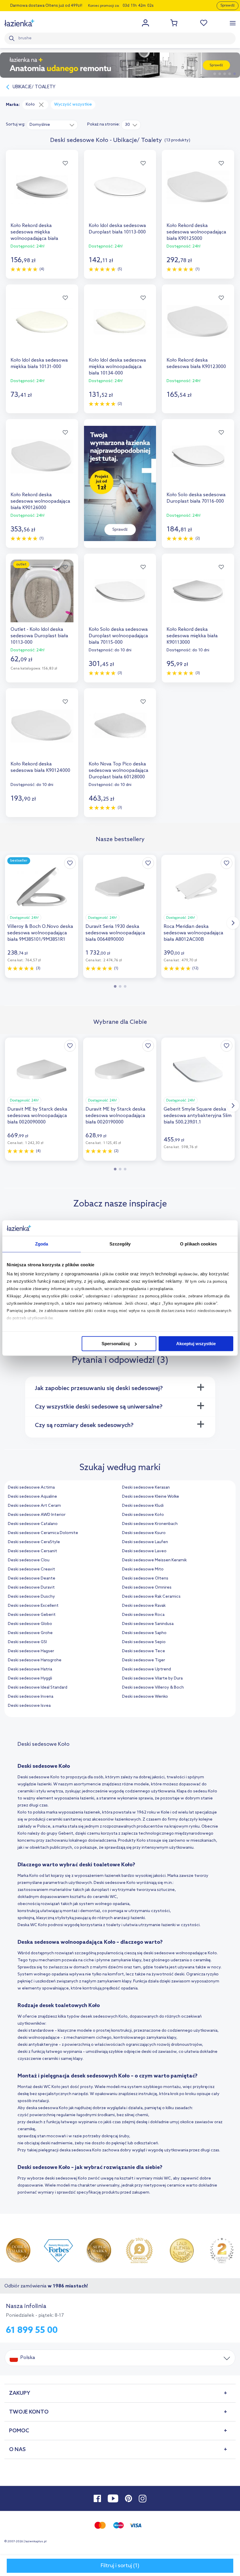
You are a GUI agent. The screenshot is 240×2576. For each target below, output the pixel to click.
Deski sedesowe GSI (27, 1642)
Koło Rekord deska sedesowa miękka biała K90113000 (192, 636)
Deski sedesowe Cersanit (32, 1551)
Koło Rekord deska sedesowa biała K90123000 (196, 363)
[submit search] (13, 38)
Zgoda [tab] (42, 1244)
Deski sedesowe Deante (32, 1578)
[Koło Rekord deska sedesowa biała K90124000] (42, 732)
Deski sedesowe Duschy (31, 1597)
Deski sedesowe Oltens (145, 1578)
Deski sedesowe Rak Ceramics (151, 1597)
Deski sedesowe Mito (143, 1569)
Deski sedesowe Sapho (144, 1633)
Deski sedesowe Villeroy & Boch (153, 1688)
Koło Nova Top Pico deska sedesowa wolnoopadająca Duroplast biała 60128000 (119, 771)
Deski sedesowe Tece (144, 1651)
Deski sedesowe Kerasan (146, 1488)
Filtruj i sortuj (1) (120, 2566)
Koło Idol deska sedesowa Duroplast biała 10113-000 (117, 229)
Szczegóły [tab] (120, 1244)
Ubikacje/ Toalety (34, 87)
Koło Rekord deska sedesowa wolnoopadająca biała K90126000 (40, 501)
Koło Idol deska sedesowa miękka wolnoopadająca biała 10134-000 (117, 367)
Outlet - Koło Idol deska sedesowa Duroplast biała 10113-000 (39, 636)
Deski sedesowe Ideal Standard (38, 1688)
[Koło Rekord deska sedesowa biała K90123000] (198, 328)
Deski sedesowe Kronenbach (150, 1524)
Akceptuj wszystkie (196, 1344)
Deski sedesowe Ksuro (144, 1533)
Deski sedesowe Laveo (144, 1551)
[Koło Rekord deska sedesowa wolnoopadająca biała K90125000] (198, 193)
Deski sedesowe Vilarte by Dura (152, 1678)
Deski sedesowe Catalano (33, 1524)
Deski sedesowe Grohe (30, 1633)
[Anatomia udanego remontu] (120, 65)
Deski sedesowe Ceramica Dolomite (43, 1533)
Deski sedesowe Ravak (144, 1606)
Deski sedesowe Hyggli (30, 1678)
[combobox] (52, 125)
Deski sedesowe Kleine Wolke (151, 1497)
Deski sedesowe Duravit (31, 1588)
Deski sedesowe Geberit (32, 1615)
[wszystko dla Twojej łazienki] (19, 23)
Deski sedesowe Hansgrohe (35, 1660)
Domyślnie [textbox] (40, 125)
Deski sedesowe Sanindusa (148, 1624)
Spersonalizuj (116, 1344)
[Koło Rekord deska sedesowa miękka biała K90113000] (198, 597)
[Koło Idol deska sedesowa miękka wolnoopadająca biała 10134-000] (120, 328)
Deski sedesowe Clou (29, 1560)
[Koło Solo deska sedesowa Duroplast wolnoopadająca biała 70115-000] (120, 597)
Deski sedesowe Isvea (29, 1706)
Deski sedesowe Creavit (31, 1569)
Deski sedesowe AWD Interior (37, 1515)
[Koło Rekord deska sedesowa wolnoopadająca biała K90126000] (42, 462)
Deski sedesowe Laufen (145, 1542)
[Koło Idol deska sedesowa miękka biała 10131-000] (42, 328)
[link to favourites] (204, 23)
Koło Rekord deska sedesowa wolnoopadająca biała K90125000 (196, 232)
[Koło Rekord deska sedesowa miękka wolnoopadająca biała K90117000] (42, 193)
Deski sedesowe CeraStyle (34, 1542)
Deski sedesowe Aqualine (32, 1497)
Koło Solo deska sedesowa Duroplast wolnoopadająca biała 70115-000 (118, 636)
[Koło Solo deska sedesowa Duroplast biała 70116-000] (198, 462)
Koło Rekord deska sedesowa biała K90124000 (40, 767)
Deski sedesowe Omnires (147, 1588)
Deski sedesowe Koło (143, 1515)
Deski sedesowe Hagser (31, 1651)
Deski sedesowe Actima (31, 1488)
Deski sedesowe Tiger (144, 1660)
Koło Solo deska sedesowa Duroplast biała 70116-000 (196, 498)
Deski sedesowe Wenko (145, 1697)
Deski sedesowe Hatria (30, 1669)
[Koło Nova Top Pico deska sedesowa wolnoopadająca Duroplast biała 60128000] (120, 732)
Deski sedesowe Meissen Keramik (154, 1560)
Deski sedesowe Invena (31, 1697)
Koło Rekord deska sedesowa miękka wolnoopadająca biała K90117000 (34, 232)
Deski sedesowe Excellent (33, 1606)
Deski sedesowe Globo (30, 1624)
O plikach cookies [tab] (198, 1244)
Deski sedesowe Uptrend (146, 1669)
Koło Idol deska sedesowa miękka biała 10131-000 (39, 363)
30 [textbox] (127, 125)
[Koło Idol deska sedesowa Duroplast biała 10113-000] (120, 193)
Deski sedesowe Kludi (143, 1506)
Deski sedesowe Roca (143, 1615)
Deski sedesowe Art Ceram (34, 1506)
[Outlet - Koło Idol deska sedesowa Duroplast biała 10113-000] (42, 597)
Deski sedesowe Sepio (144, 1642)
